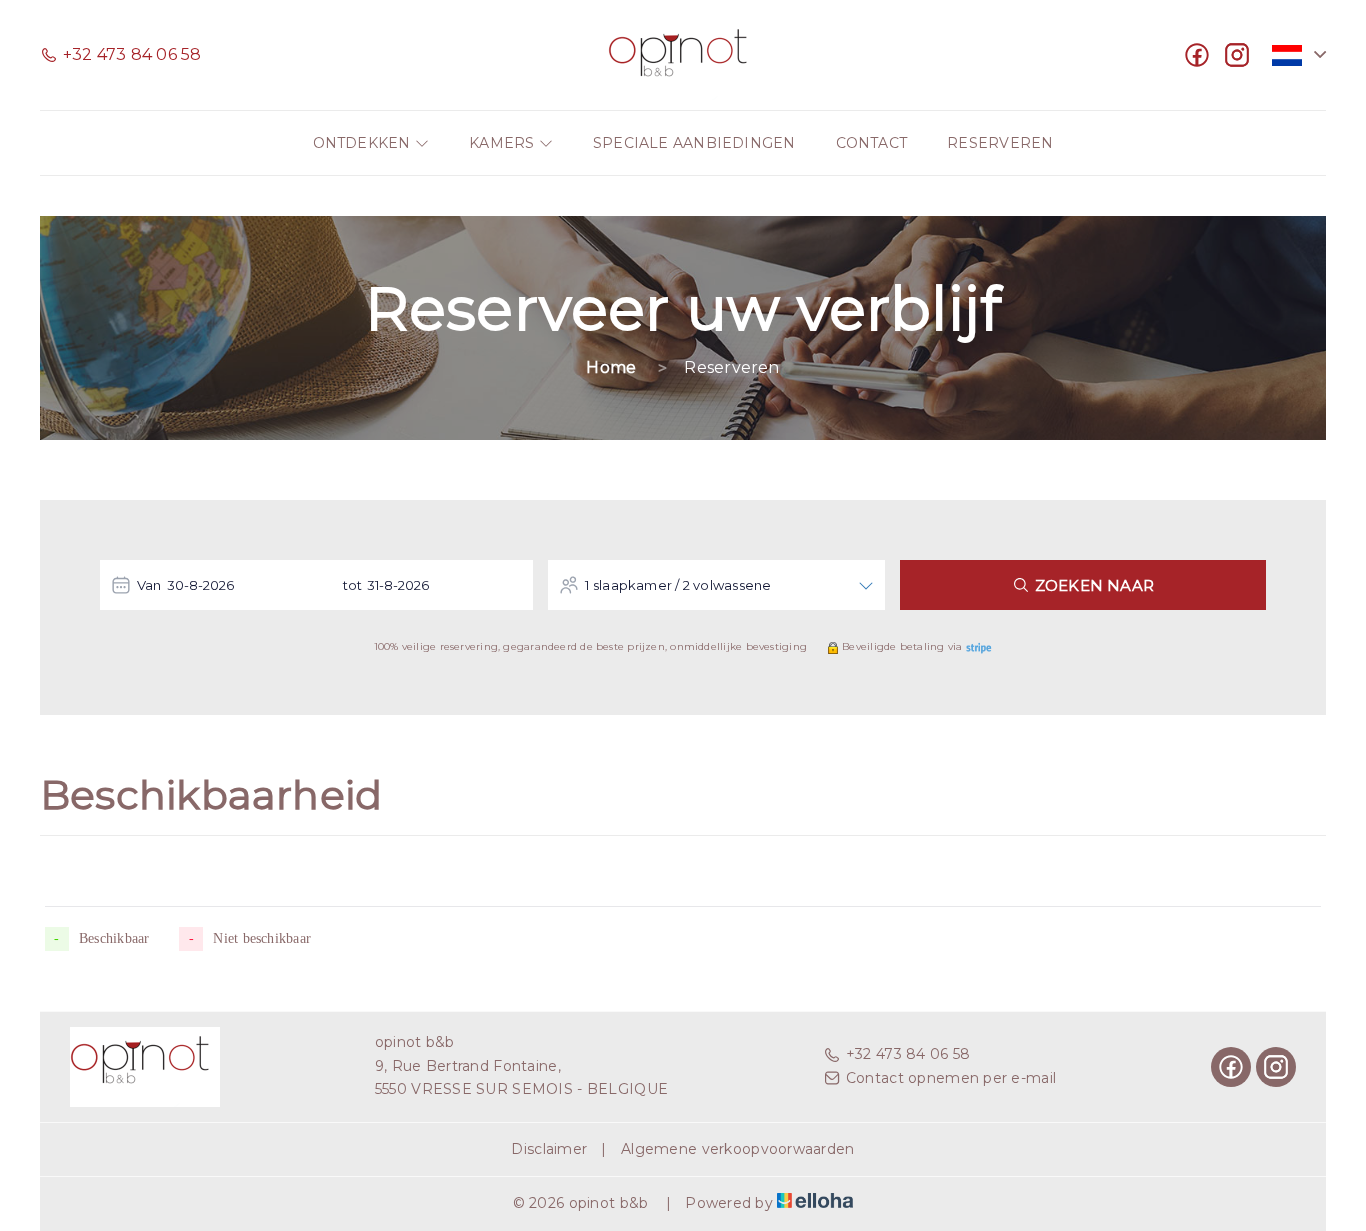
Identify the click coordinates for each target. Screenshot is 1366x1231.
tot (353, 585)
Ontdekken (364, 143)
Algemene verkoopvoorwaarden (738, 1149)
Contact (872, 143)
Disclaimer (549, 1149)
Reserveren (1000, 143)
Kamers (504, 143)
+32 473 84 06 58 (908, 1054)
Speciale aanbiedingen (694, 143)
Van (149, 585)
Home (611, 367)
